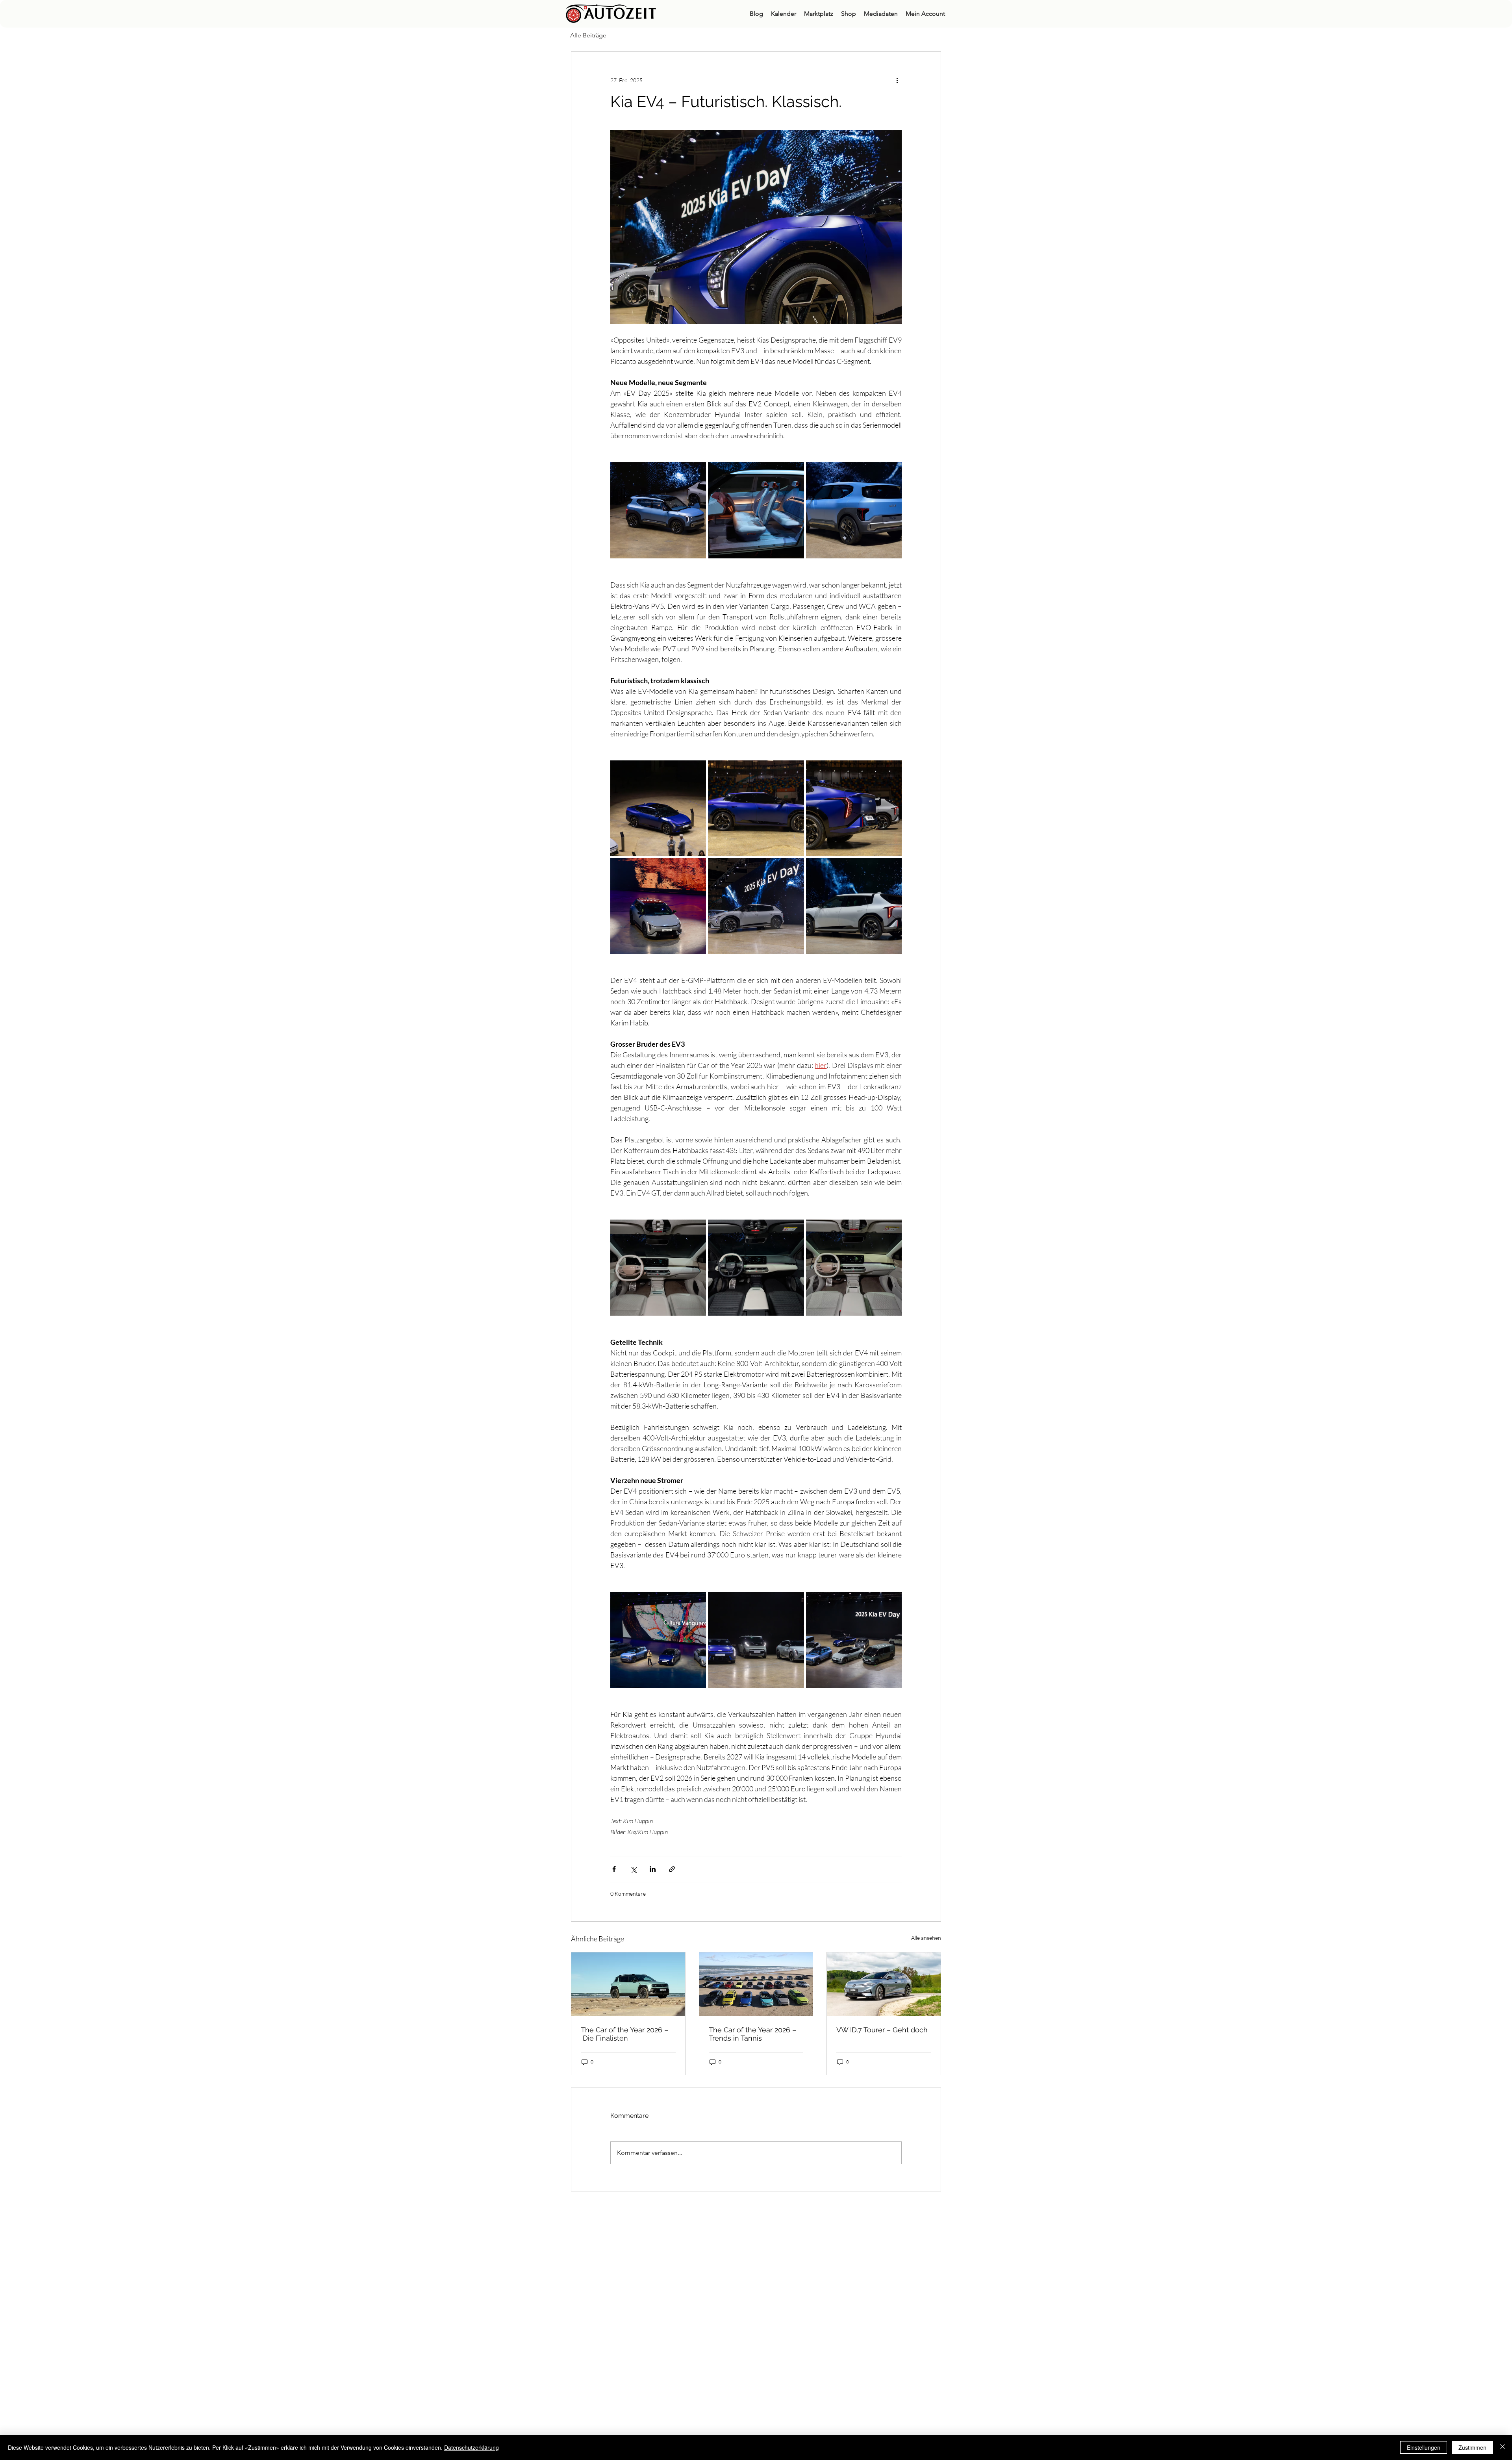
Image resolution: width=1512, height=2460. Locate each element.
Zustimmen (1472, 2447)
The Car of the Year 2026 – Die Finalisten (624, 2034)
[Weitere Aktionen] (897, 80)
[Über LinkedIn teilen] (653, 1869)
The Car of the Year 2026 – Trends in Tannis (752, 2034)
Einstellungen (1424, 2447)
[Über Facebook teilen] (614, 1869)
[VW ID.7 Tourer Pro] (884, 1984)
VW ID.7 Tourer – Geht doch (882, 2030)
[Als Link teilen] (672, 1869)
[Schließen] (1503, 2447)
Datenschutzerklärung (472, 2447)
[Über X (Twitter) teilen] (633, 1869)
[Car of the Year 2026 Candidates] (756, 1984)
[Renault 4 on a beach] (628, 1984)
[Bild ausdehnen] (658, 510)
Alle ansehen (926, 1938)
